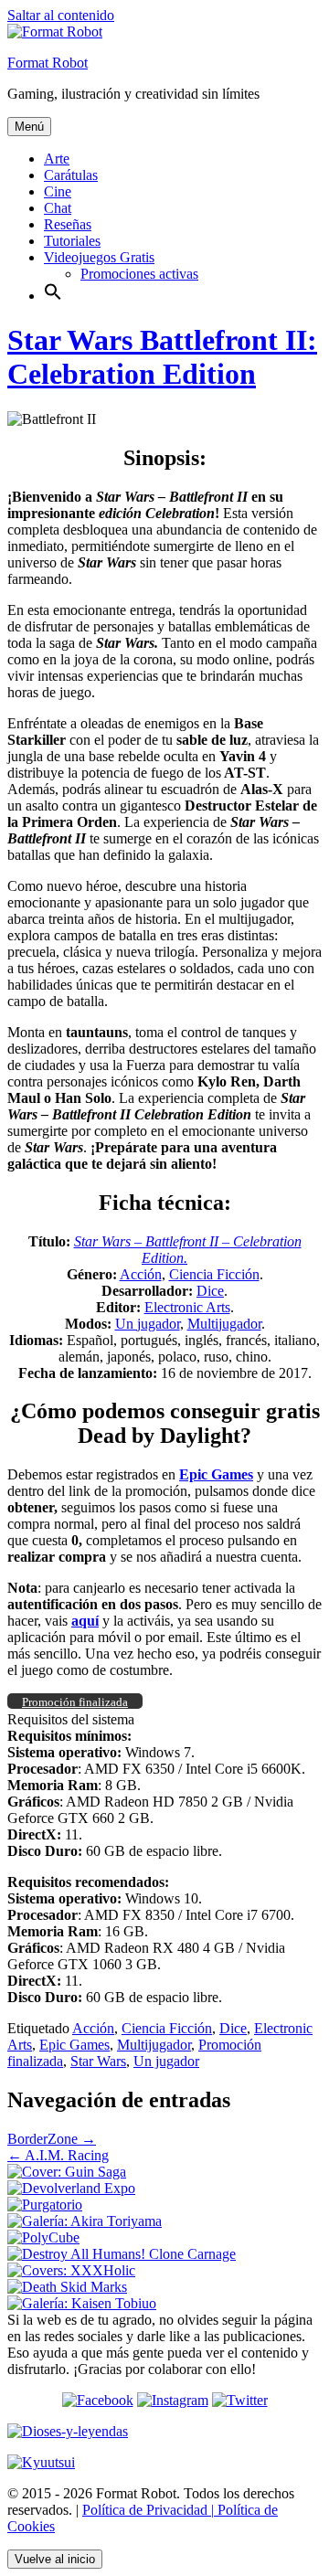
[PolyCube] (43, 2237)
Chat (58, 208)
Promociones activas (139, 274)
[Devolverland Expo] (71, 2188)
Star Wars (98, 2061)
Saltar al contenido (61, 15)
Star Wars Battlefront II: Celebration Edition (162, 357)
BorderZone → (52, 2139)
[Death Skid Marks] (67, 2287)
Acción (141, 1274)
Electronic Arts (187, 1307)
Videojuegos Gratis (99, 257)
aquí (85, 1621)
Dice (210, 1291)
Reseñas (68, 224)
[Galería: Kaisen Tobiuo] (82, 2303)
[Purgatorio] (45, 2205)
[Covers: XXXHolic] (71, 2270)
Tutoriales (72, 241)
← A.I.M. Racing (58, 2155)
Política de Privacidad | (148, 2510)
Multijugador (224, 1324)
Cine (58, 191)
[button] (53, 296)
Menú (29, 127)
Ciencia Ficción (214, 1274)
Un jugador (148, 1324)
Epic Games (74, 2045)
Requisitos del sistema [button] (71, 1719)
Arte (57, 159)
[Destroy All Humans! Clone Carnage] (122, 2254)
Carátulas (71, 175)
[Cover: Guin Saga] (67, 2172)
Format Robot (48, 63)
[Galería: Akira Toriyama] (85, 2221)
